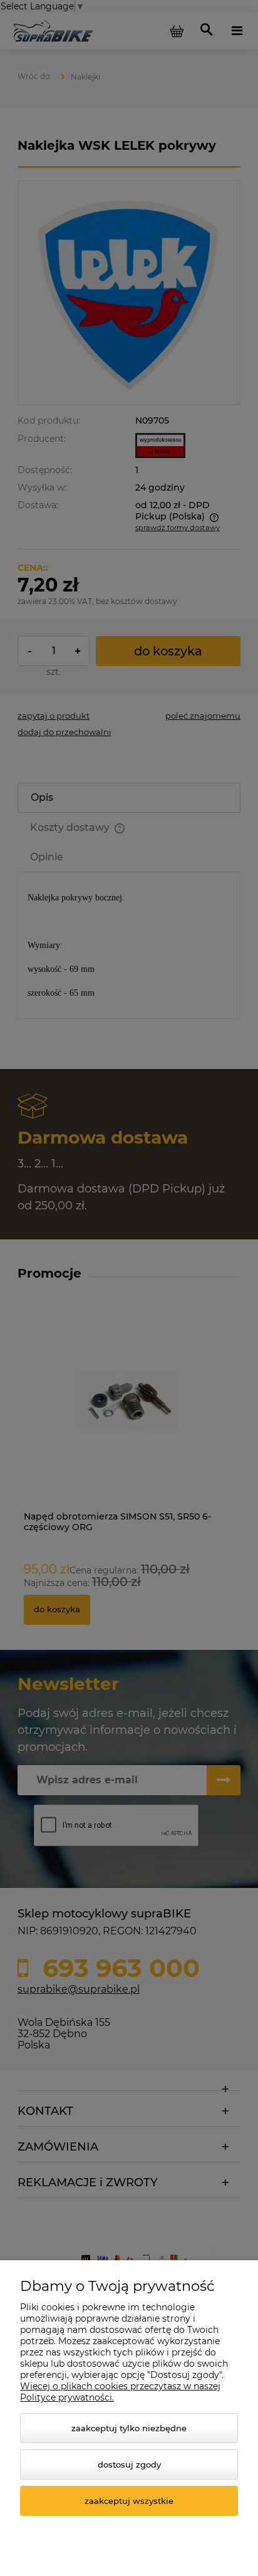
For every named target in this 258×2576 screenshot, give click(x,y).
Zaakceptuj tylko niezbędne (129, 2428)
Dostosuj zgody (129, 2464)
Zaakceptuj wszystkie (129, 2501)
